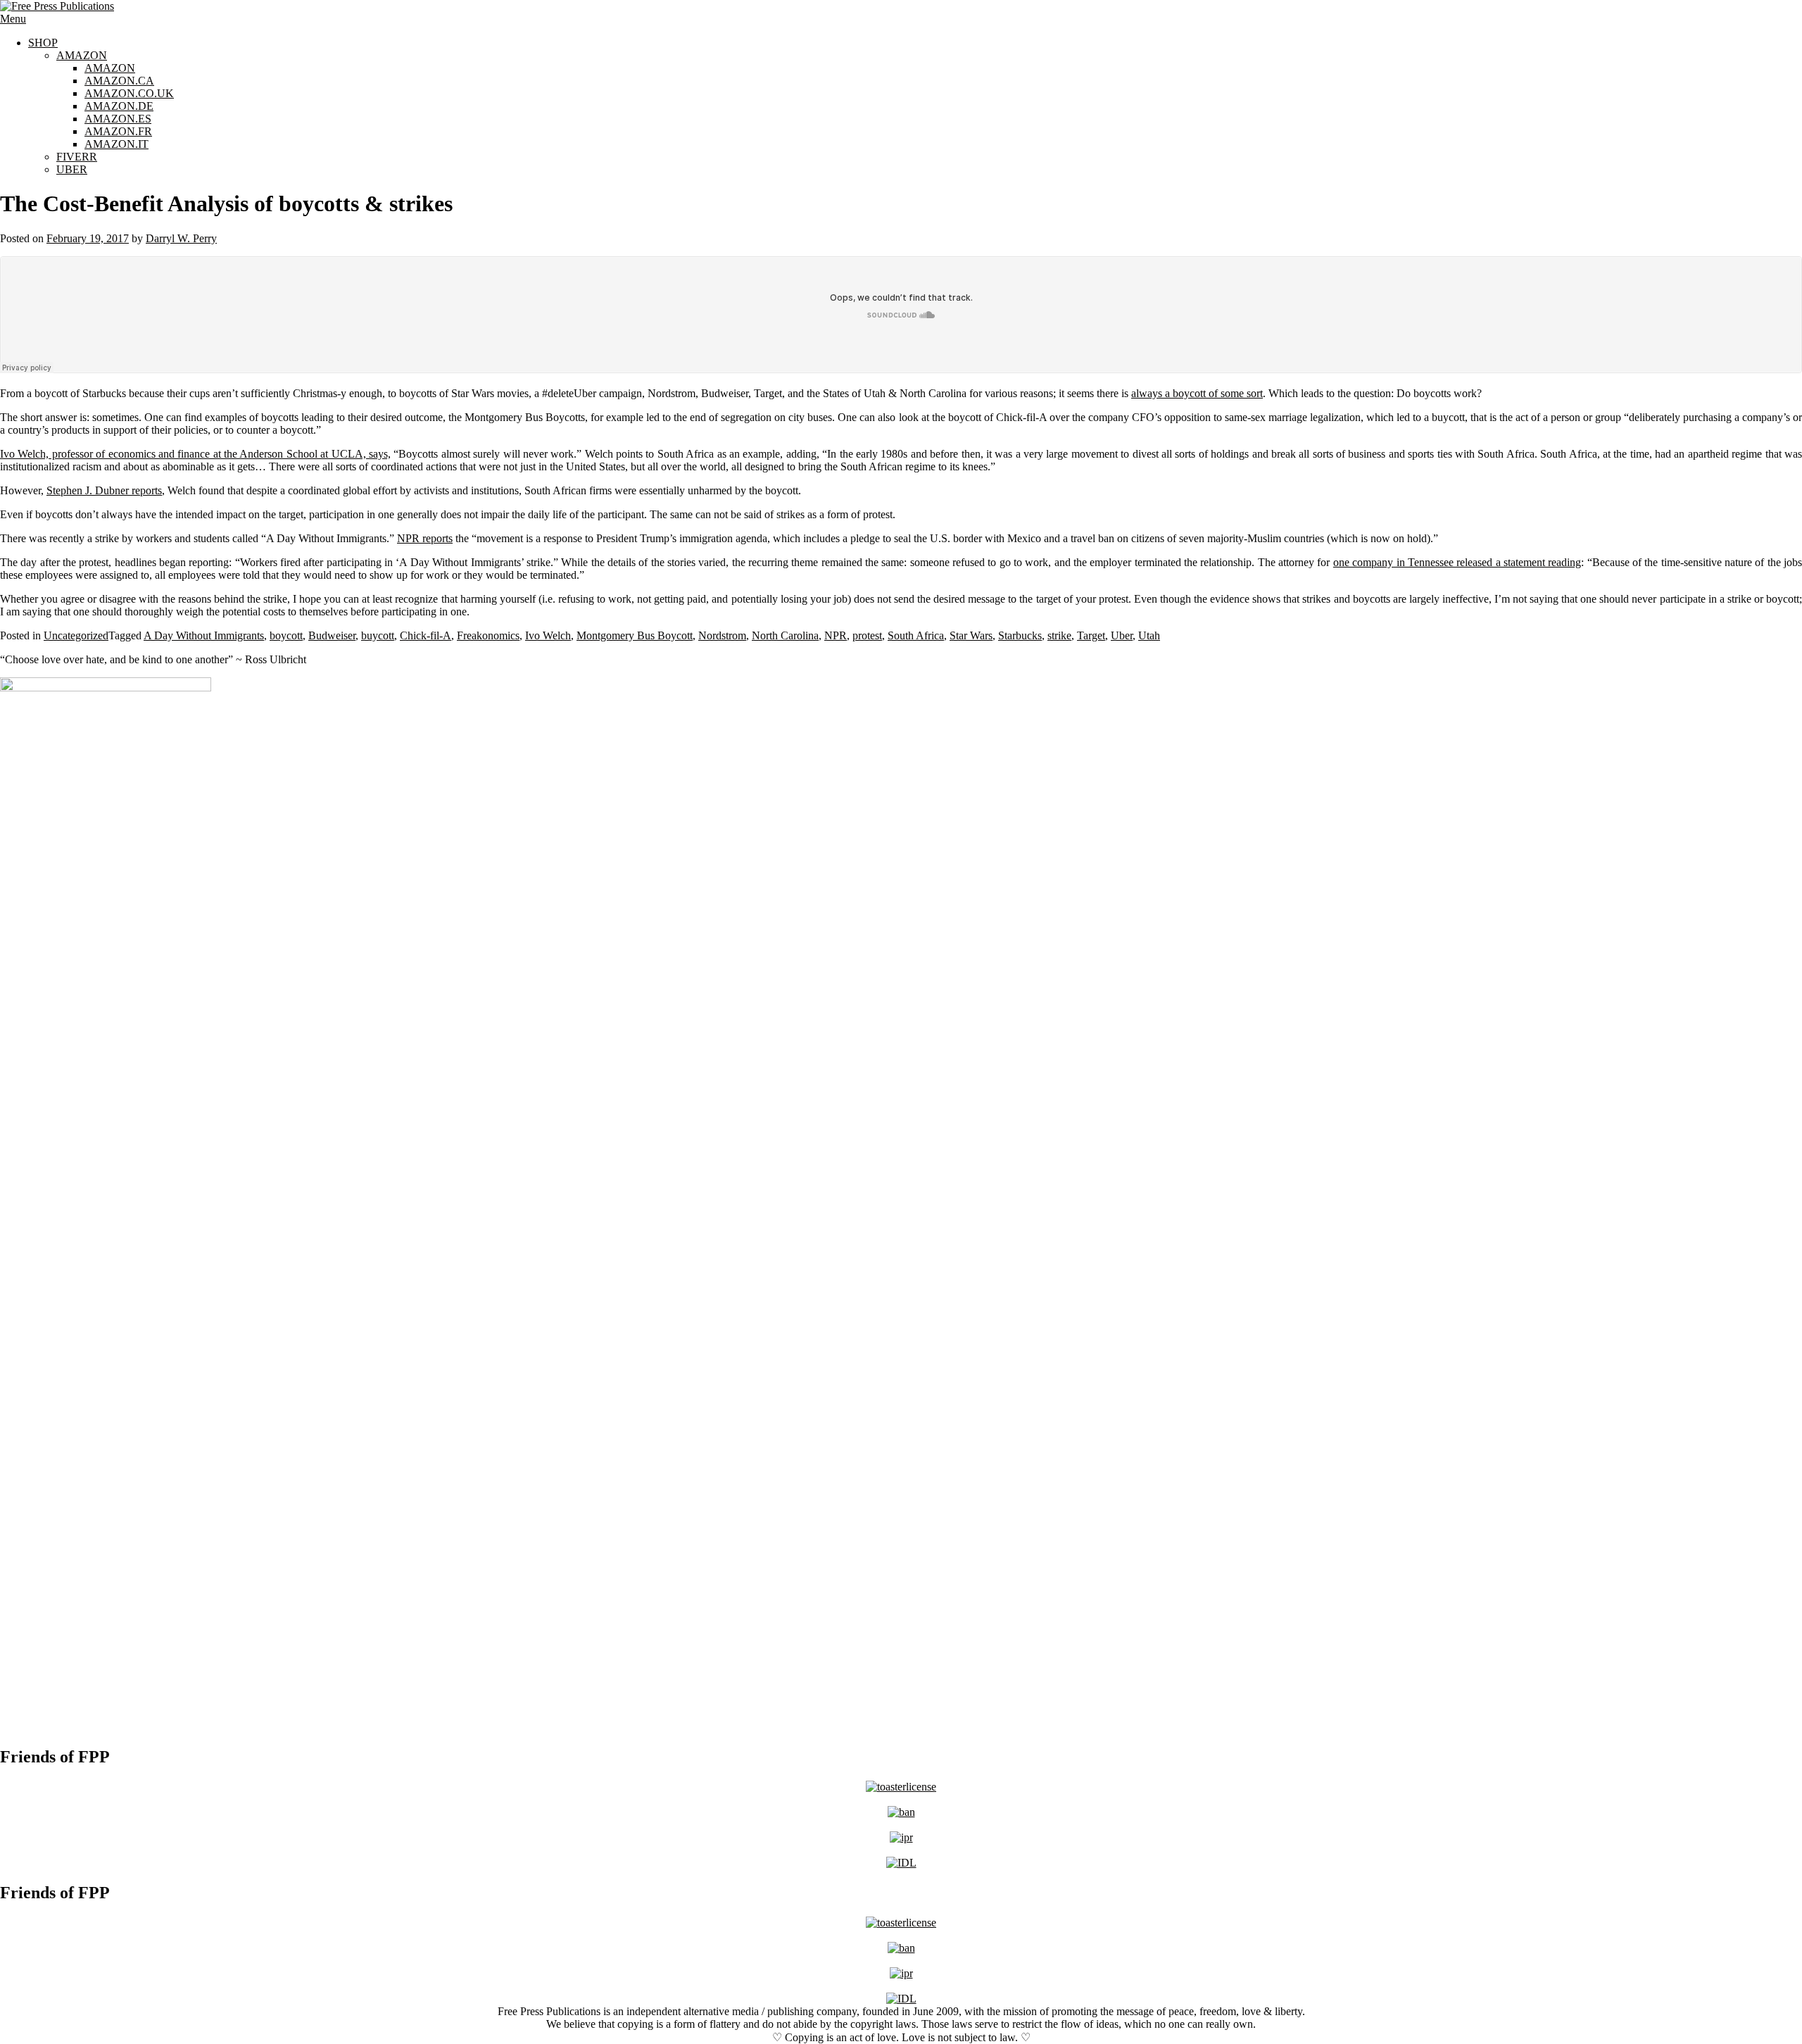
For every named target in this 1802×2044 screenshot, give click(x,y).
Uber (72, 169)
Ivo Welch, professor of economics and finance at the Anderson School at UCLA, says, (195, 454)
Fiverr (77, 157)
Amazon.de (119, 106)
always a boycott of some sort (1197, 393)
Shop (43, 43)
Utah (1149, 635)
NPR (836, 635)
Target (1091, 635)
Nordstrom (722, 635)
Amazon (82, 55)
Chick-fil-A (426, 635)
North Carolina (785, 635)
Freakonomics (488, 635)
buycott (378, 635)
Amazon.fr (118, 131)
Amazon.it (116, 144)
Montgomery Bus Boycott (635, 635)
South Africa (916, 635)
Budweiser (332, 635)
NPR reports (425, 538)
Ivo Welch (548, 635)
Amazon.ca (119, 81)
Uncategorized (76, 635)
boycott (286, 635)
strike (1059, 635)
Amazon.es (118, 119)
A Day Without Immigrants (204, 635)
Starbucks (1020, 635)
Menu (13, 19)
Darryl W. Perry (181, 238)
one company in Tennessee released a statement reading (1457, 562)
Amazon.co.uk (129, 93)
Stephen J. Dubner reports (104, 490)
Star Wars (971, 635)
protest (867, 635)
